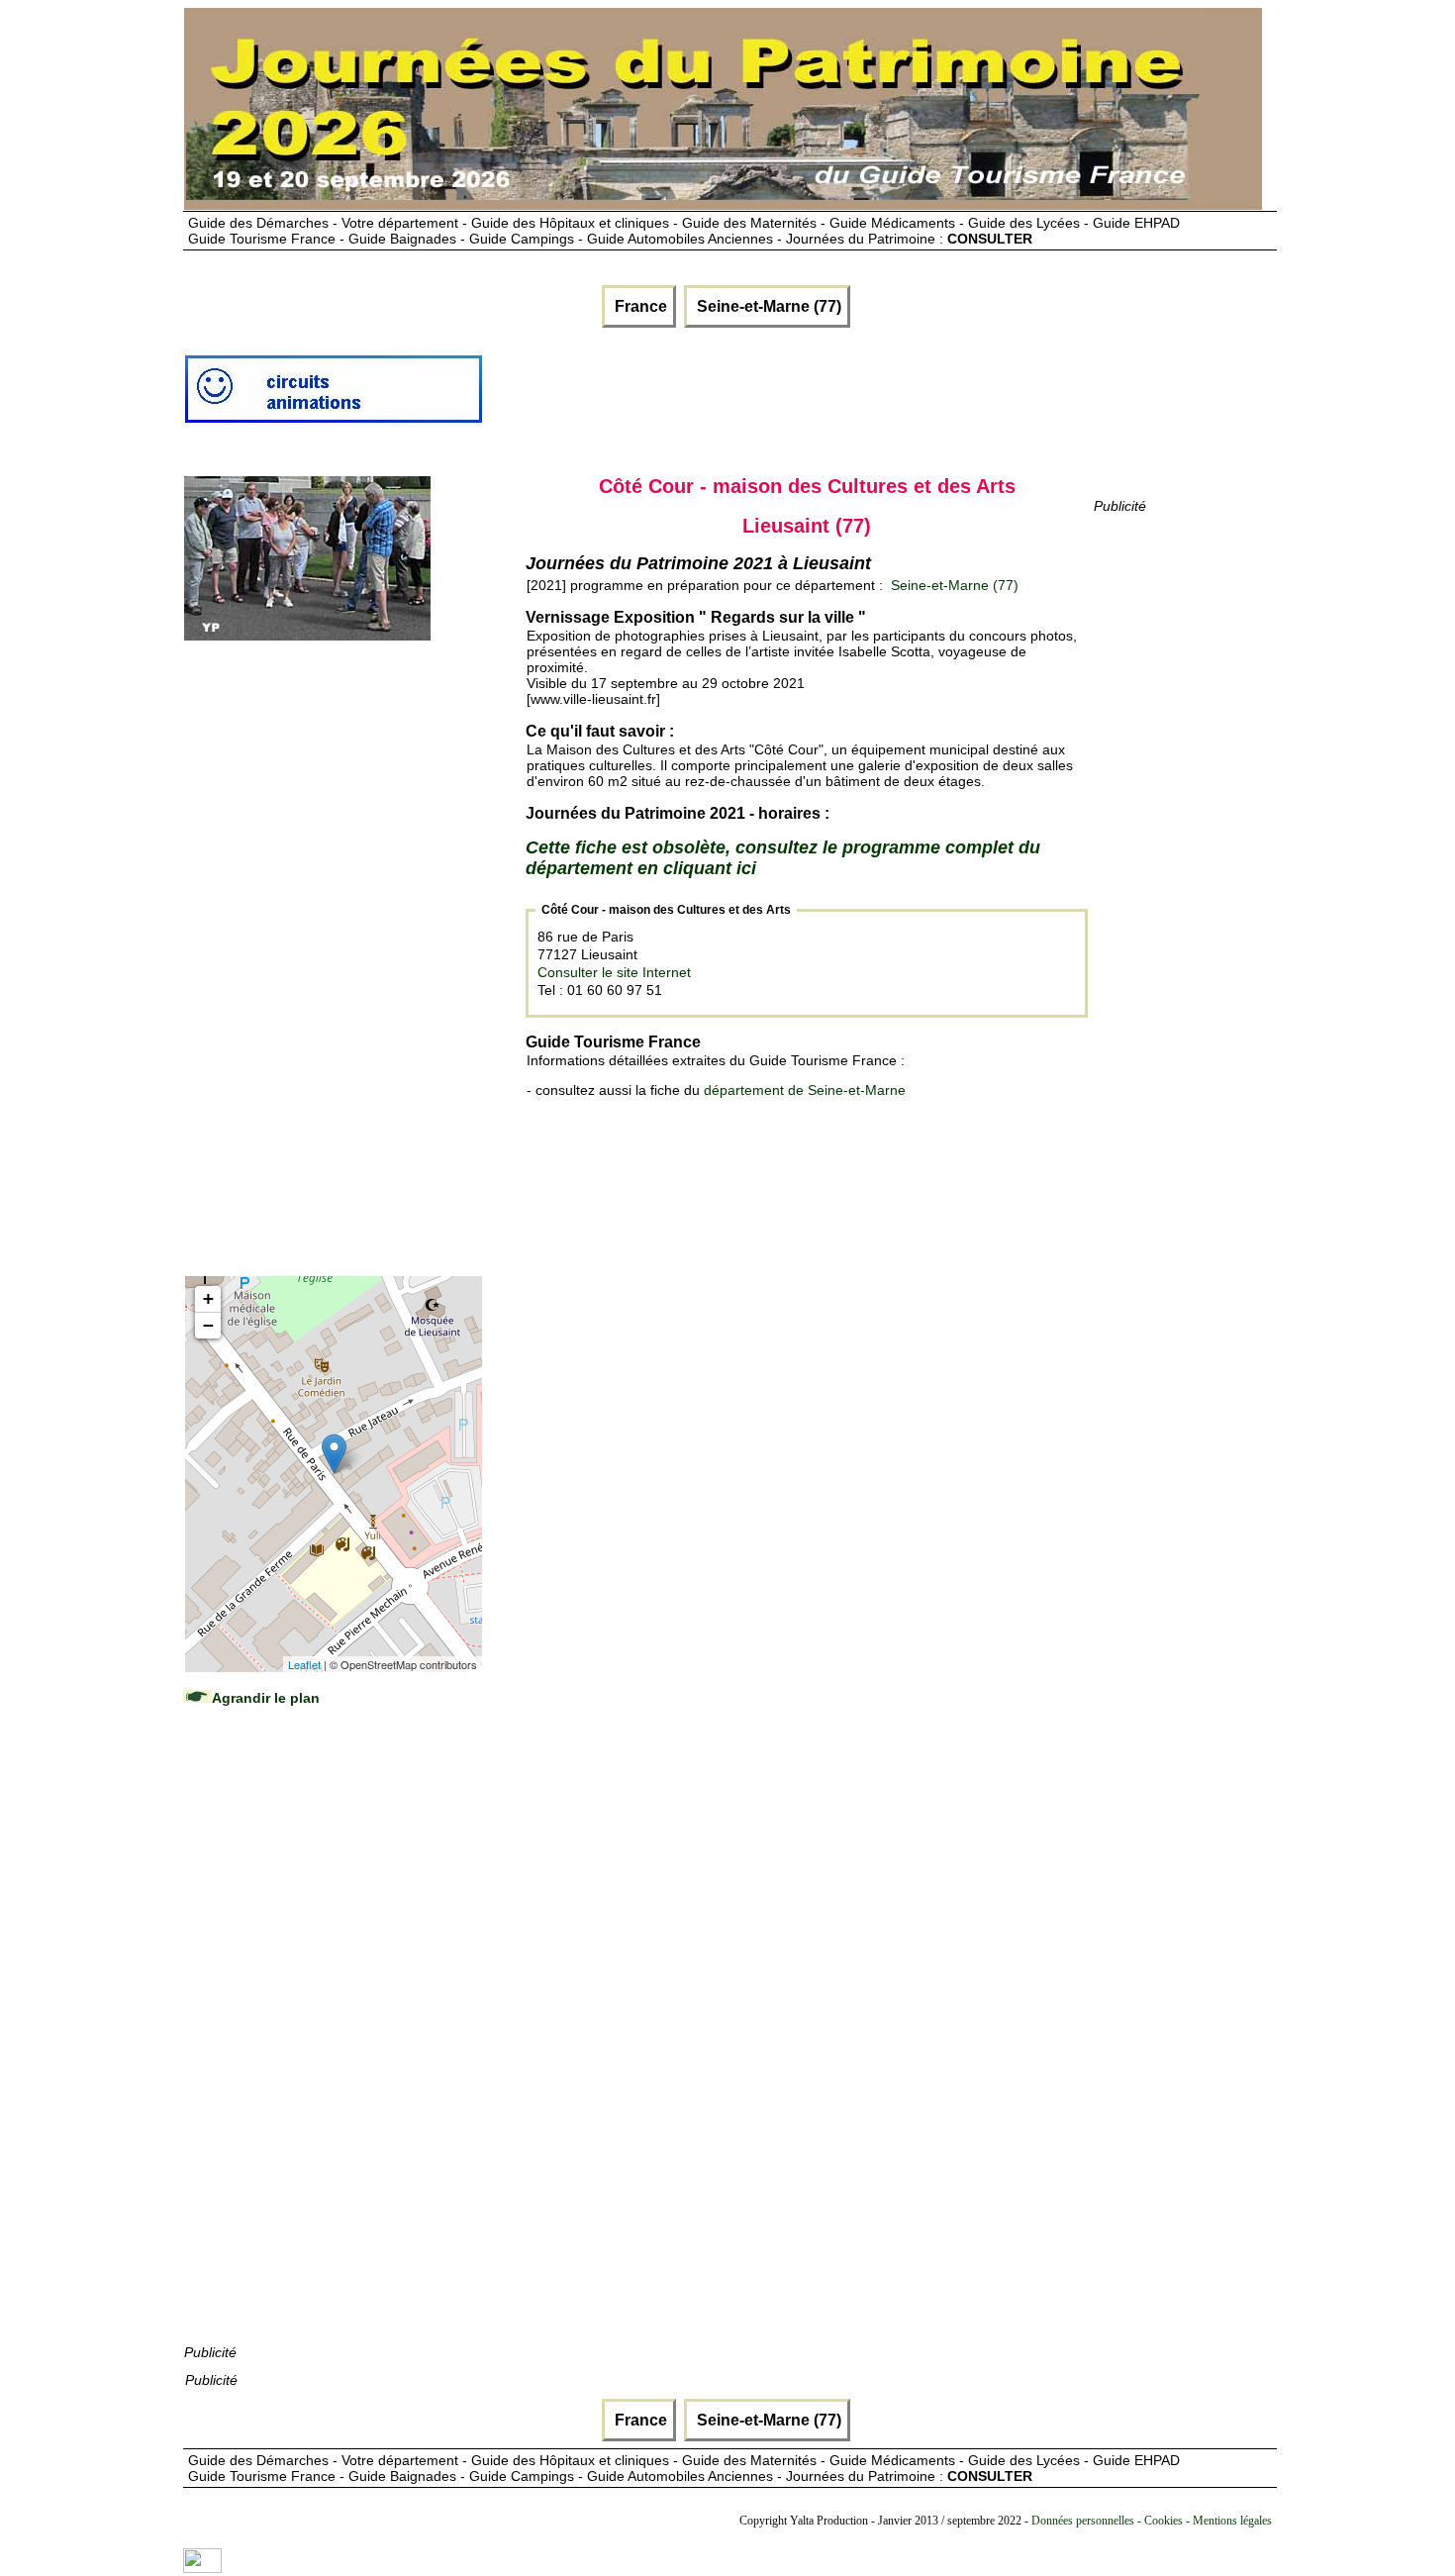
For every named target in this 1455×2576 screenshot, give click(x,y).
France (639, 306)
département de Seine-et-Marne (805, 1090)
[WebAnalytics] (202, 2568)
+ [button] (208, 1298)
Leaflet (304, 1664)
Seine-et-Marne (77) (767, 306)
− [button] (208, 1325)
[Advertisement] (844, 397)
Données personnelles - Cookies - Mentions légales (1152, 2521)
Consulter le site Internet (614, 972)
